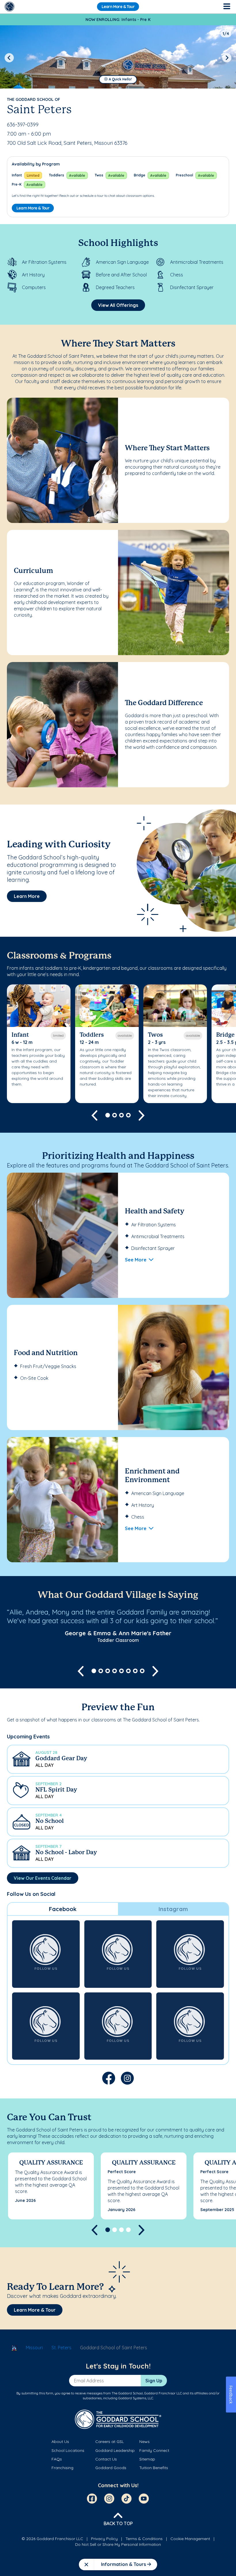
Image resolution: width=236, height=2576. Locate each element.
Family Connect (154, 2450)
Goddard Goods (111, 2468)
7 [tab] (135, 1671)
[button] (118, 1759)
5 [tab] (121, 1671)
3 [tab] (121, 1115)
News (144, 2442)
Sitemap (147, 2459)
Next (227, 58)
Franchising (62, 2468)
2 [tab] (115, 1115)
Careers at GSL (110, 2442)
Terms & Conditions (144, 2539)
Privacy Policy (104, 2539)
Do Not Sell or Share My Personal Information (118, 2544)
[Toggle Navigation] (227, 7)
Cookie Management (190, 2539)
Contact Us (106, 2459)
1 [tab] (108, 1115)
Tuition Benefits (154, 2468)
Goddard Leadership (115, 2450)
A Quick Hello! (120, 79)
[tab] (63, 1909)
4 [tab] (128, 1115)
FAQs (57, 2459)
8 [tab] (142, 1671)
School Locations (68, 2450)
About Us (60, 2442)
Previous (9, 58)
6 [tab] (128, 1671)
